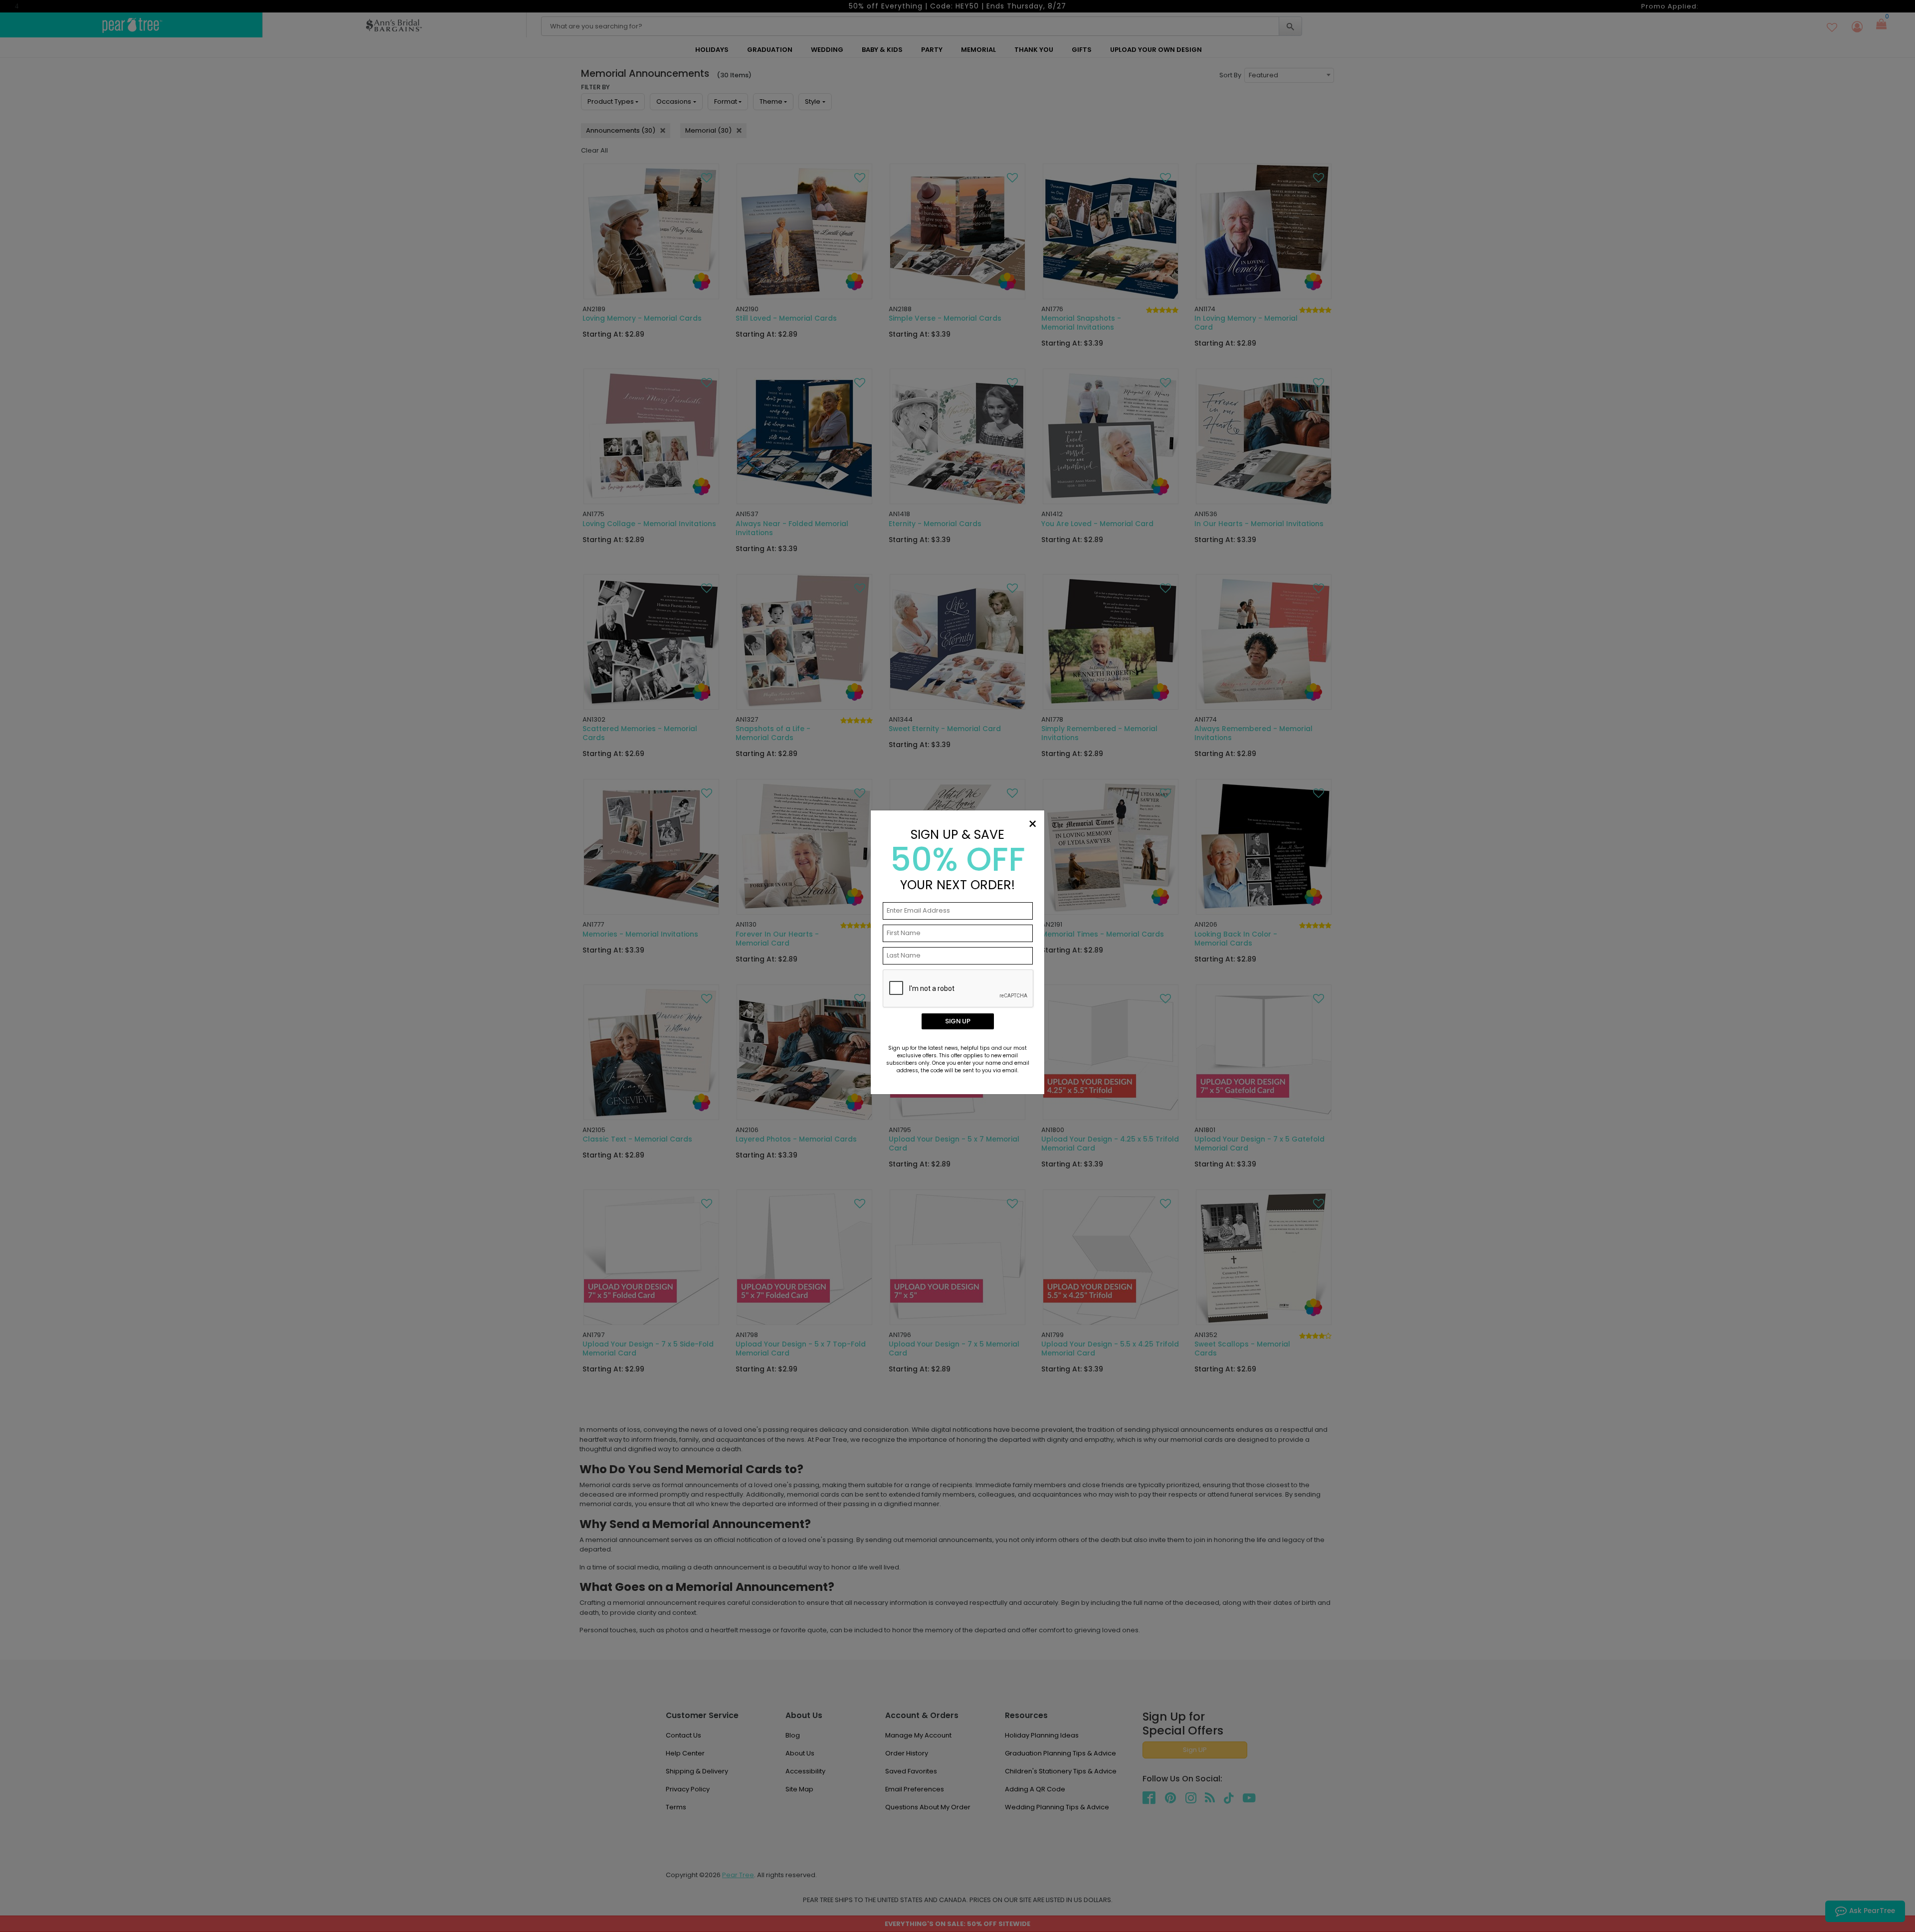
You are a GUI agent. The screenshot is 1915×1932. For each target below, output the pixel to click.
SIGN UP (958, 1021)
